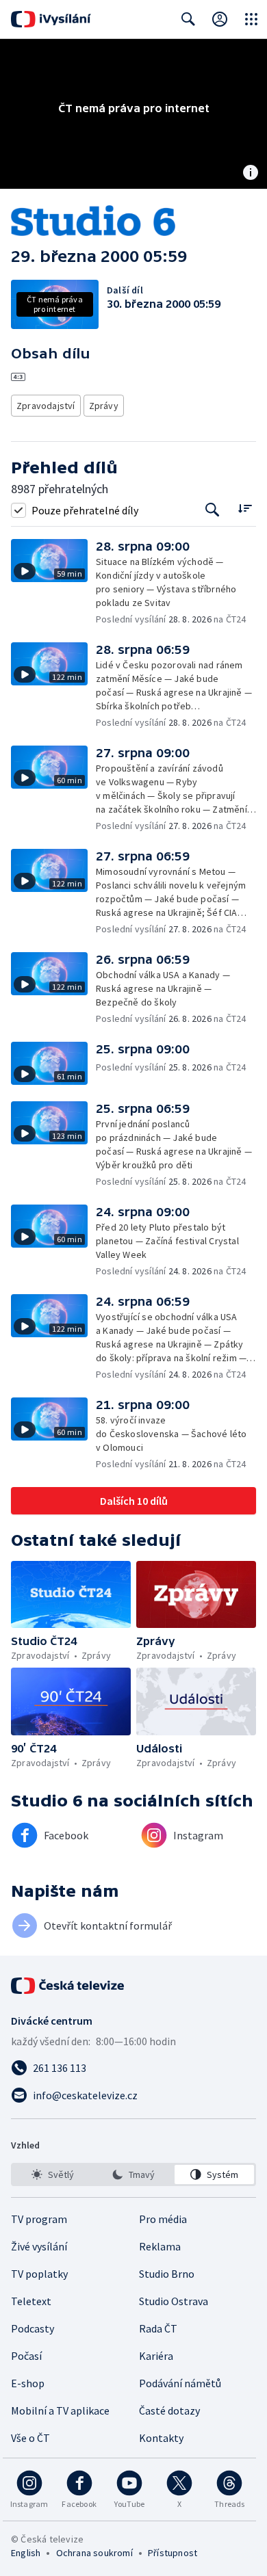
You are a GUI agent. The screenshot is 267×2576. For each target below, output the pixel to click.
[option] (53, 2174)
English (26, 2553)
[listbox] (133, 2174)
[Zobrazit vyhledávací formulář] (188, 19)
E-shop (28, 2383)
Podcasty (33, 2328)
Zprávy (104, 406)
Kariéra (156, 2356)
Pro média (163, 2219)
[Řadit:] (245, 509)
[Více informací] (251, 174)
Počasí (26, 2356)
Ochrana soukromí (94, 2553)
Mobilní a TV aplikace (60, 2410)
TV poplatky (39, 2274)
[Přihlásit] (220, 19)
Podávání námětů (180, 2383)
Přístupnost (173, 2553)
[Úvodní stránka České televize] (68, 1986)
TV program (39, 2219)
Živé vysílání (39, 2246)
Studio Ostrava (174, 2301)
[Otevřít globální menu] (251, 19)
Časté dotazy (169, 2410)
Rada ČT (158, 2328)
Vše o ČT (30, 2438)
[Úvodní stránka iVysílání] (51, 19)
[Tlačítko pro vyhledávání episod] (213, 510)
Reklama (160, 2246)
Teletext (31, 2301)
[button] (53, 582)
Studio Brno (167, 2274)
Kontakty (161, 2438)
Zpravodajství (46, 406)
